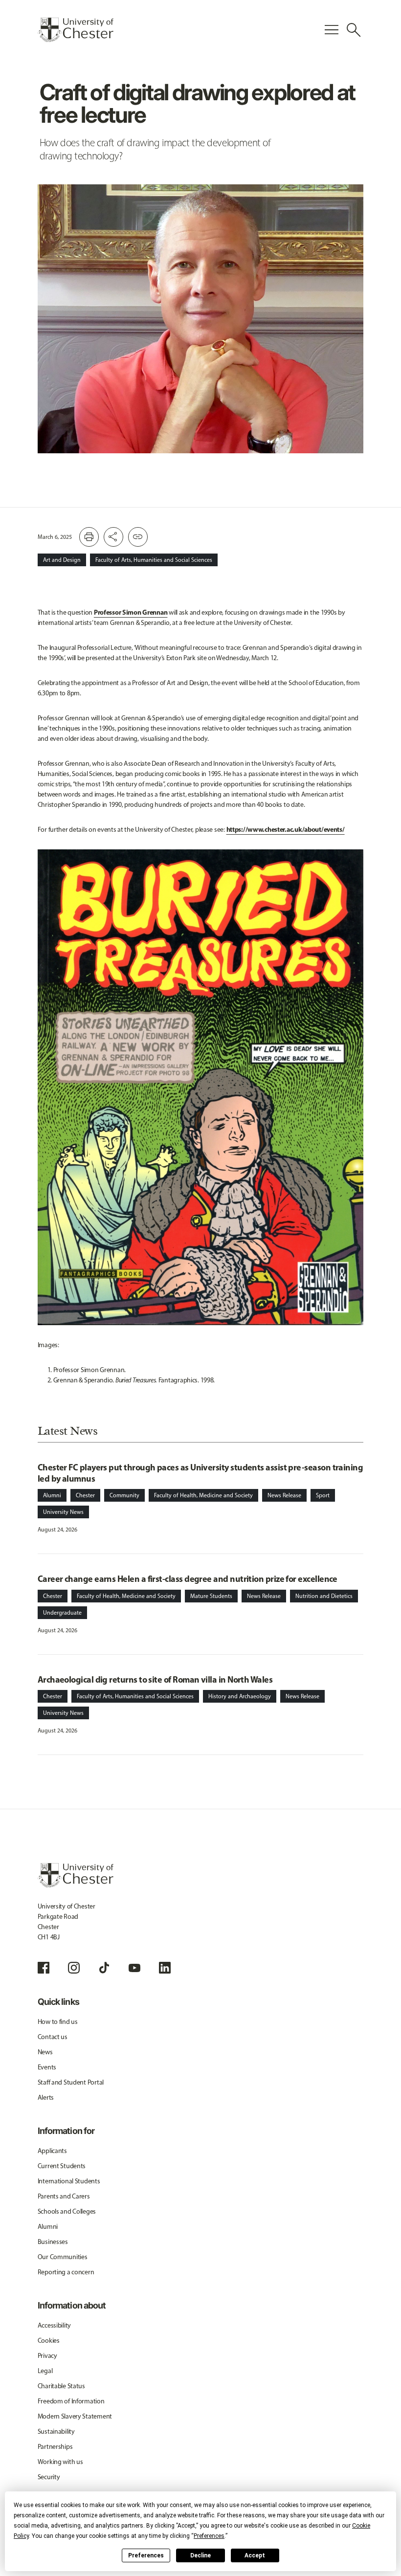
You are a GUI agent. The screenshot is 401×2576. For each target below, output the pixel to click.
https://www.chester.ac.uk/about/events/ (286, 829)
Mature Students (211, 1596)
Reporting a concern (66, 2272)
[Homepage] (76, 30)
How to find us (58, 2022)
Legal (45, 2371)
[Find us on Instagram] (74, 1968)
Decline (200, 2555)
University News (63, 1512)
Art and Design (62, 560)
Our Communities (63, 2257)
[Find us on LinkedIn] (165, 1968)
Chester (85, 1495)
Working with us (60, 2462)
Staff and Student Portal (71, 2082)
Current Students (62, 2166)
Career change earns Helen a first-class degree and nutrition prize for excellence (188, 1579)
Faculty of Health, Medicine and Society (203, 1495)
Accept (255, 2555)
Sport (323, 1495)
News (45, 2052)
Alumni (52, 1495)
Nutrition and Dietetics (324, 1596)
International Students (69, 2181)
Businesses (53, 2242)
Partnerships (55, 2447)
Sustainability (56, 2432)
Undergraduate (62, 1613)
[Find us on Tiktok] (104, 1968)
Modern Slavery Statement (75, 2416)
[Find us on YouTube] (134, 1968)
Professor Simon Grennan (131, 612)
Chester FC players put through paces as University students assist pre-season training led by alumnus (200, 1473)
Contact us (53, 2037)
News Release (284, 1495)
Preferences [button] (209, 2536)
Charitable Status (61, 2386)
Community (124, 1495)
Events (47, 2067)
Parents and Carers (64, 2196)
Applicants (52, 2151)
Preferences (146, 2555)
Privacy (47, 2356)
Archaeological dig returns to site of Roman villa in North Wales (155, 1679)
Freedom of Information (71, 2401)
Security (49, 2477)
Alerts (46, 2098)
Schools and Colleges (67, 2211)
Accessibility (54, 2325)
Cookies (49, 2341)
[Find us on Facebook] (44, 1968)
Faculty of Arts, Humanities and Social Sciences (154, 560)
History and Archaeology (240, 1696)
